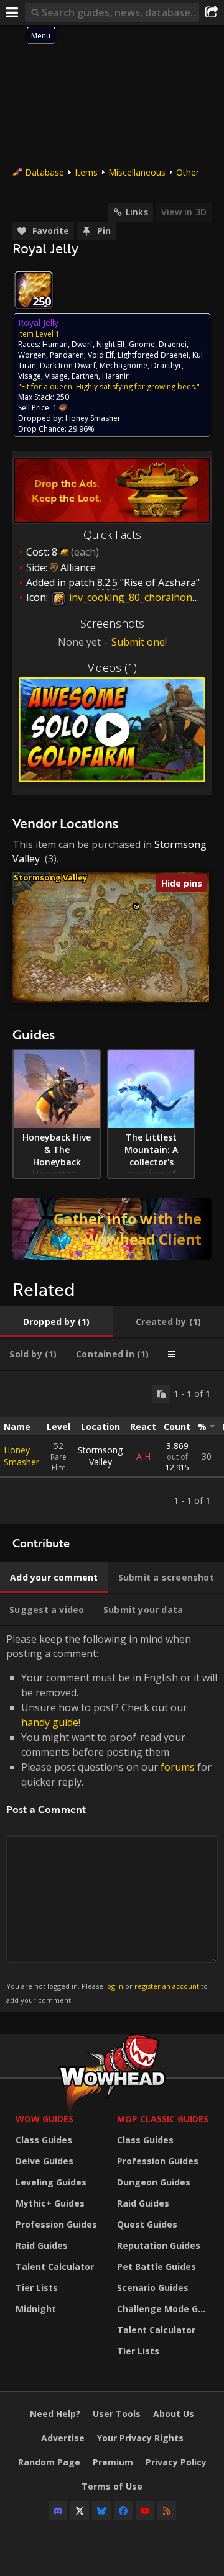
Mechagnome (124, 365)
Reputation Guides (159, 2245)
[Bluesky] (101, 2511)
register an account (167, 1986)
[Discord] (58, 2511)
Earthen (85, 376)
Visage (30, 376)
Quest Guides (147, 2224)
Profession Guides (56, 2224)
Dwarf (82, 344)
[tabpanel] (112, 1447)
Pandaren (67, 355)
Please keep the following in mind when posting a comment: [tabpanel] (112, 1818)
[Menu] (12, 12)
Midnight (36, 2309)
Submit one (138, 642)
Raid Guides (42, 2245)
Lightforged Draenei (153, 355)
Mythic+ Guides (50, 2203)
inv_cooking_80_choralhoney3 (138, 597)
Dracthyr (166, 365)
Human (55, 344)
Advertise (63, 2438)
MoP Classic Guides (163, 2119)
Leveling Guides (51, 2182)
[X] (80, 2511)
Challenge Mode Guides (165, 2309)
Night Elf (111, 344)
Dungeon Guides (154, 2182)
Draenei (173, 344)
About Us (174, 2414)
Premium (113, 2462)
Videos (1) (112, 667)
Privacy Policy (176, 2462)
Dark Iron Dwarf (68, 365)
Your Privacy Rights (140, 2438)
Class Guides (44, 2140)
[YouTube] (145, 2511)
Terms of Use (112, 2486)
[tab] (57, 1322)
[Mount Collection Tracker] (112, 1229)
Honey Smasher (21, 1456)
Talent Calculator (55, 2266)
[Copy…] (161, 1394)
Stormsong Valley (50, 877)
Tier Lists (37, 2288)
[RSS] (167, 2511)
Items (86, 172)
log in (114, 1986)
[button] (137, 907)
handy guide (50, 1722)
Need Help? (55, 2414)
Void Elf (101, 355)
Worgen (32, 355)
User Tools (117, 2414)
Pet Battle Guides (156, 2266)
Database (44, 172)
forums (178, 1767)
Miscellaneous (137, 172)
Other (188, 172)
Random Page (49, 2462)
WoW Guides (44, 2119)
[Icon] (34, 290)
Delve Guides (44, 2161)
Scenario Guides (153, 2288)
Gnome (142, 344)
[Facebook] (123, 2511)
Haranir (115, 376)
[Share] (212, 12)
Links (137, 212)
